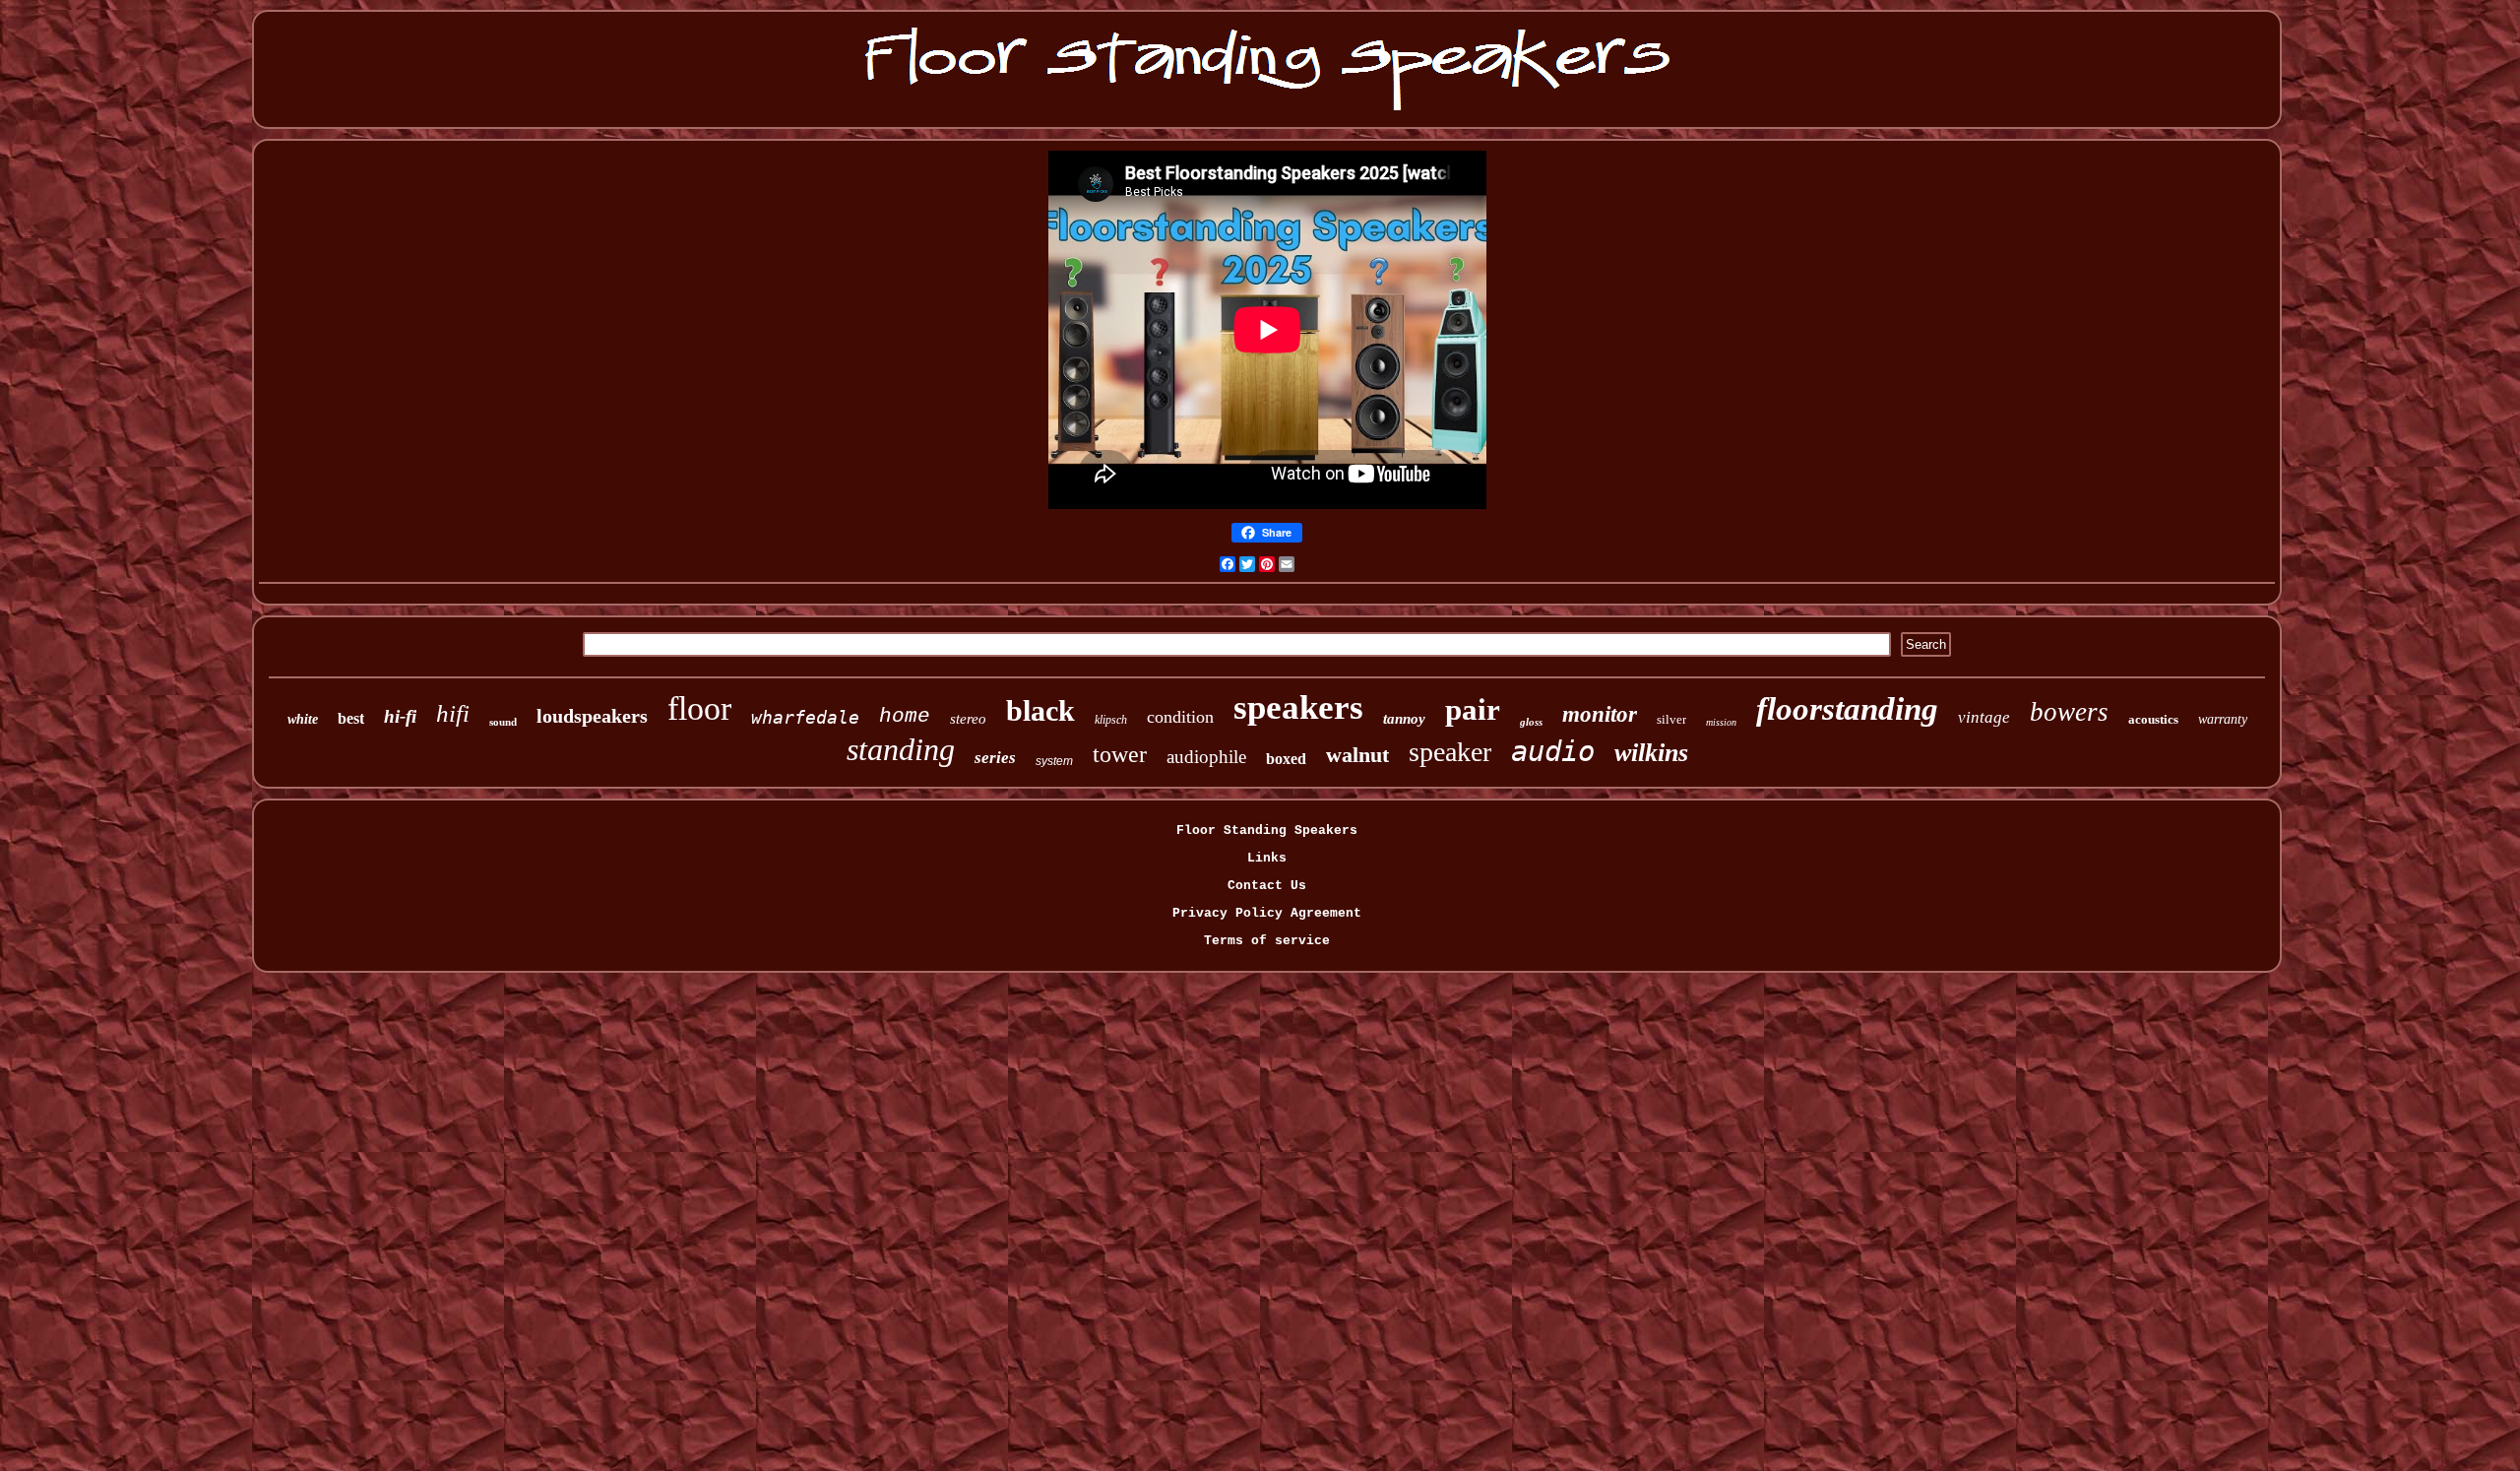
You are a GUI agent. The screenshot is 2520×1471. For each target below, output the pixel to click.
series (995, 758)
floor (699, 708)
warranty (2223, 719)
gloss (1531, 722)
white (303, 719)
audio (1553, 751)
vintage (1984, 717)
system (1054, 761)
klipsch (1111, 720)
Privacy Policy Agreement (1267, 913)
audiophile (1206, 757)
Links (1267, 858)
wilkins (1651, 753)
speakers (1298, 707)
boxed (1286, 759)
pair (1473, 709)
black (1040, 710)
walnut (1357, 755)
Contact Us (1267, 886)
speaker (1450, 752)
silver (1671, 719)
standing (901, 749)
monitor (1600, 714)
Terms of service (1267, 941)
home (905, 716)
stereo (968, 719)
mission (1721, 722)
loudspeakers (592, 716)
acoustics (2153, 719)
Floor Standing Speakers (1267, 831)
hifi (453, 713)
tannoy (1404, 719)
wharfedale (805, 717)
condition (1180, 717)
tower (1120, 754)
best (351, 718)
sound (503, 722)
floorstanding (1847, 709)
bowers (2069, 712)
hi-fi (400, 716)
